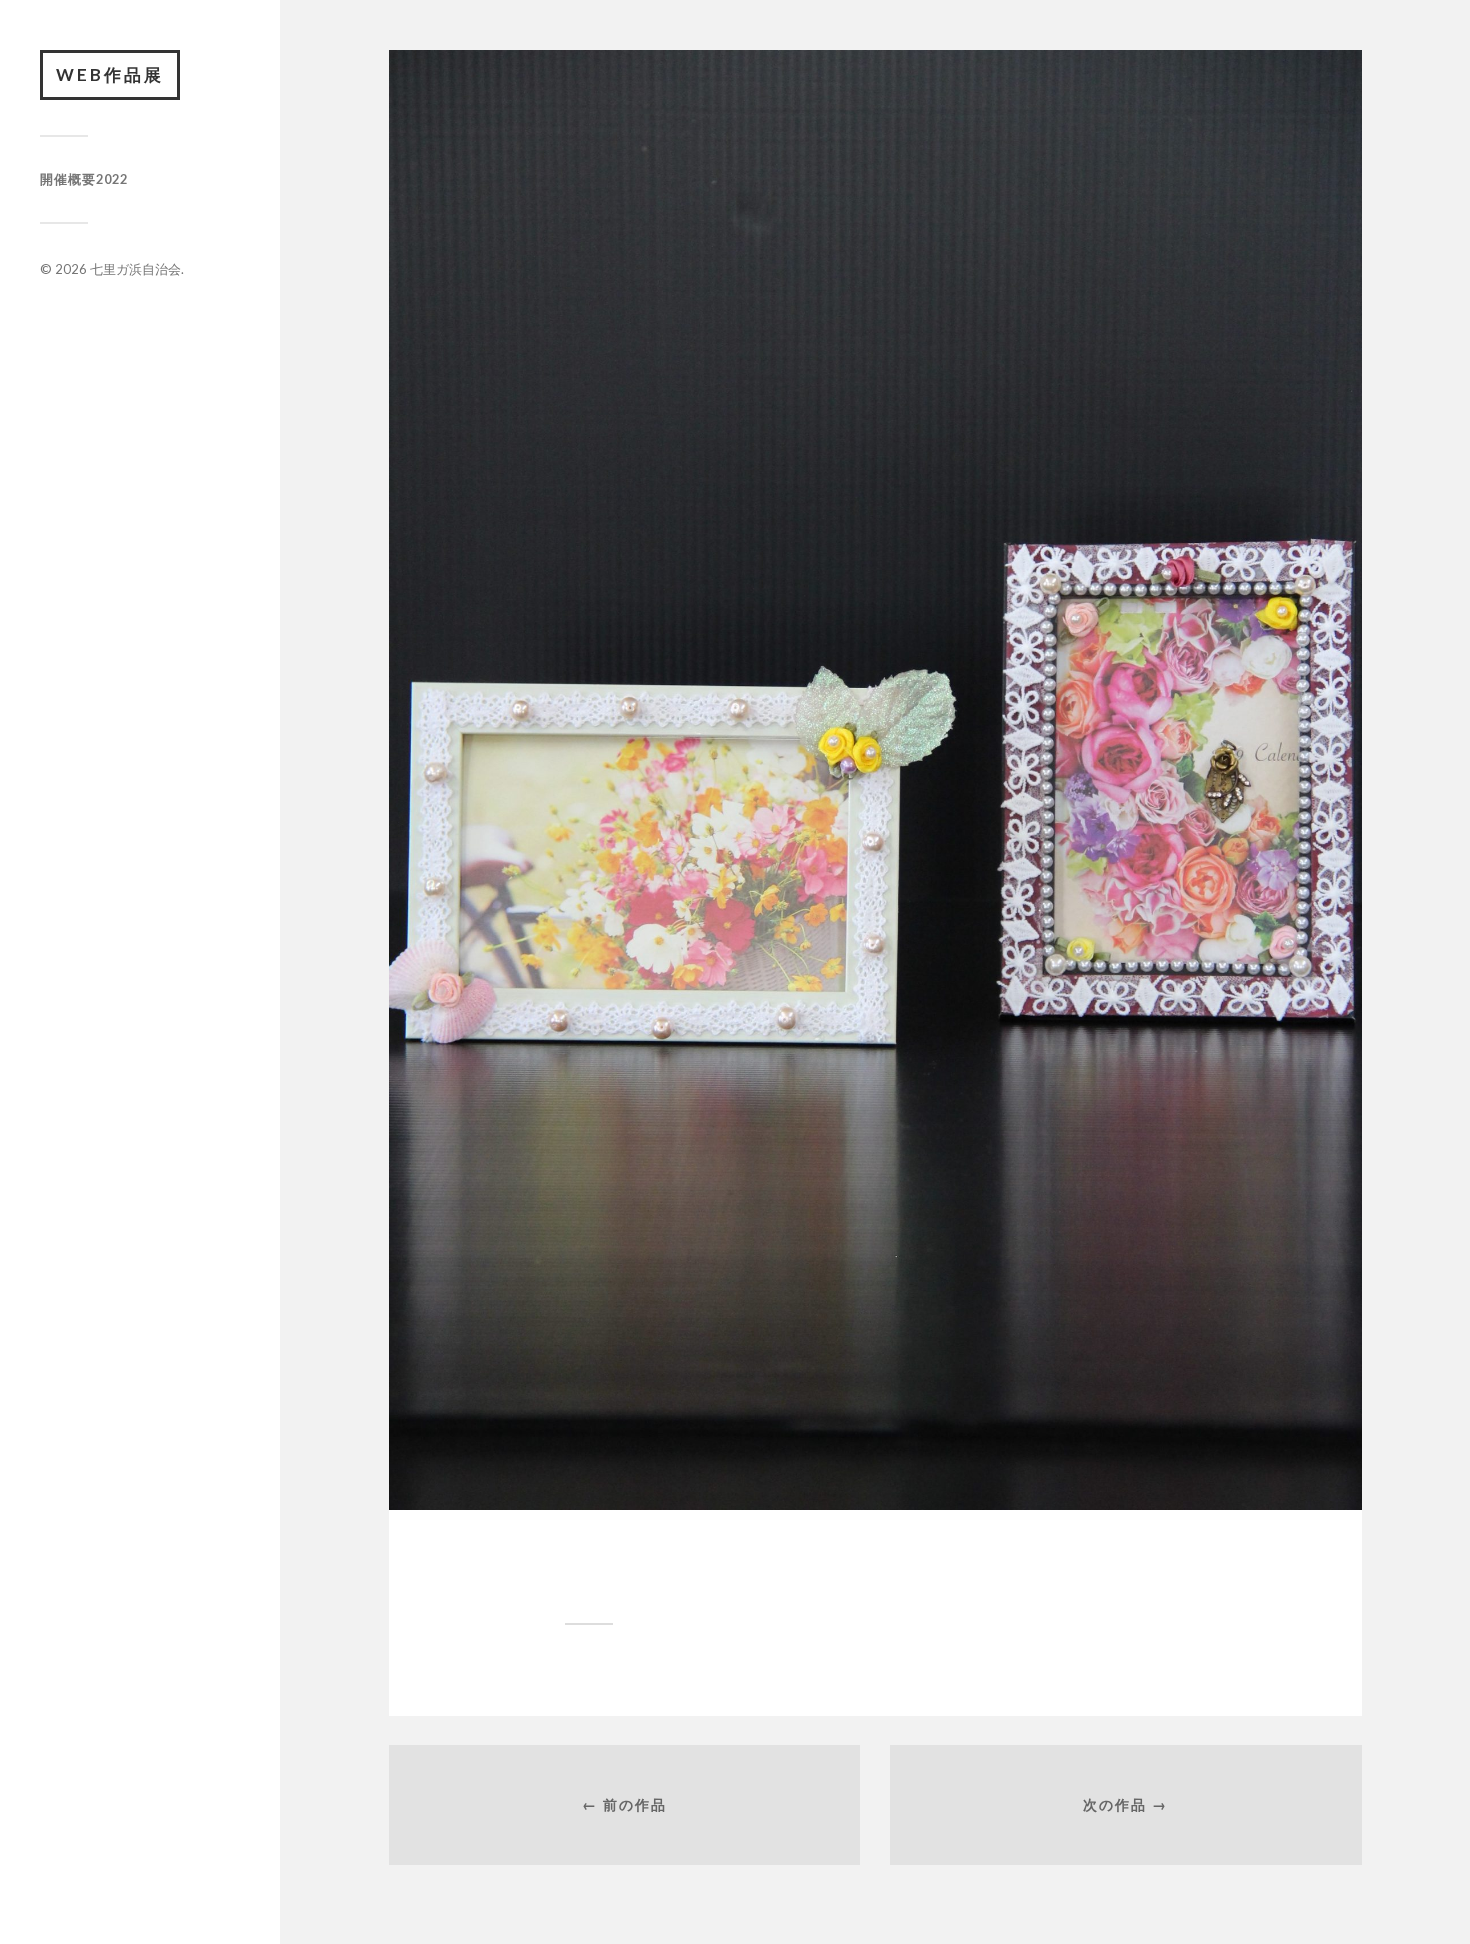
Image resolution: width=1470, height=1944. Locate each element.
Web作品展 (110, 74)
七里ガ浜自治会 (135, 269)
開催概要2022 (84, 179)
